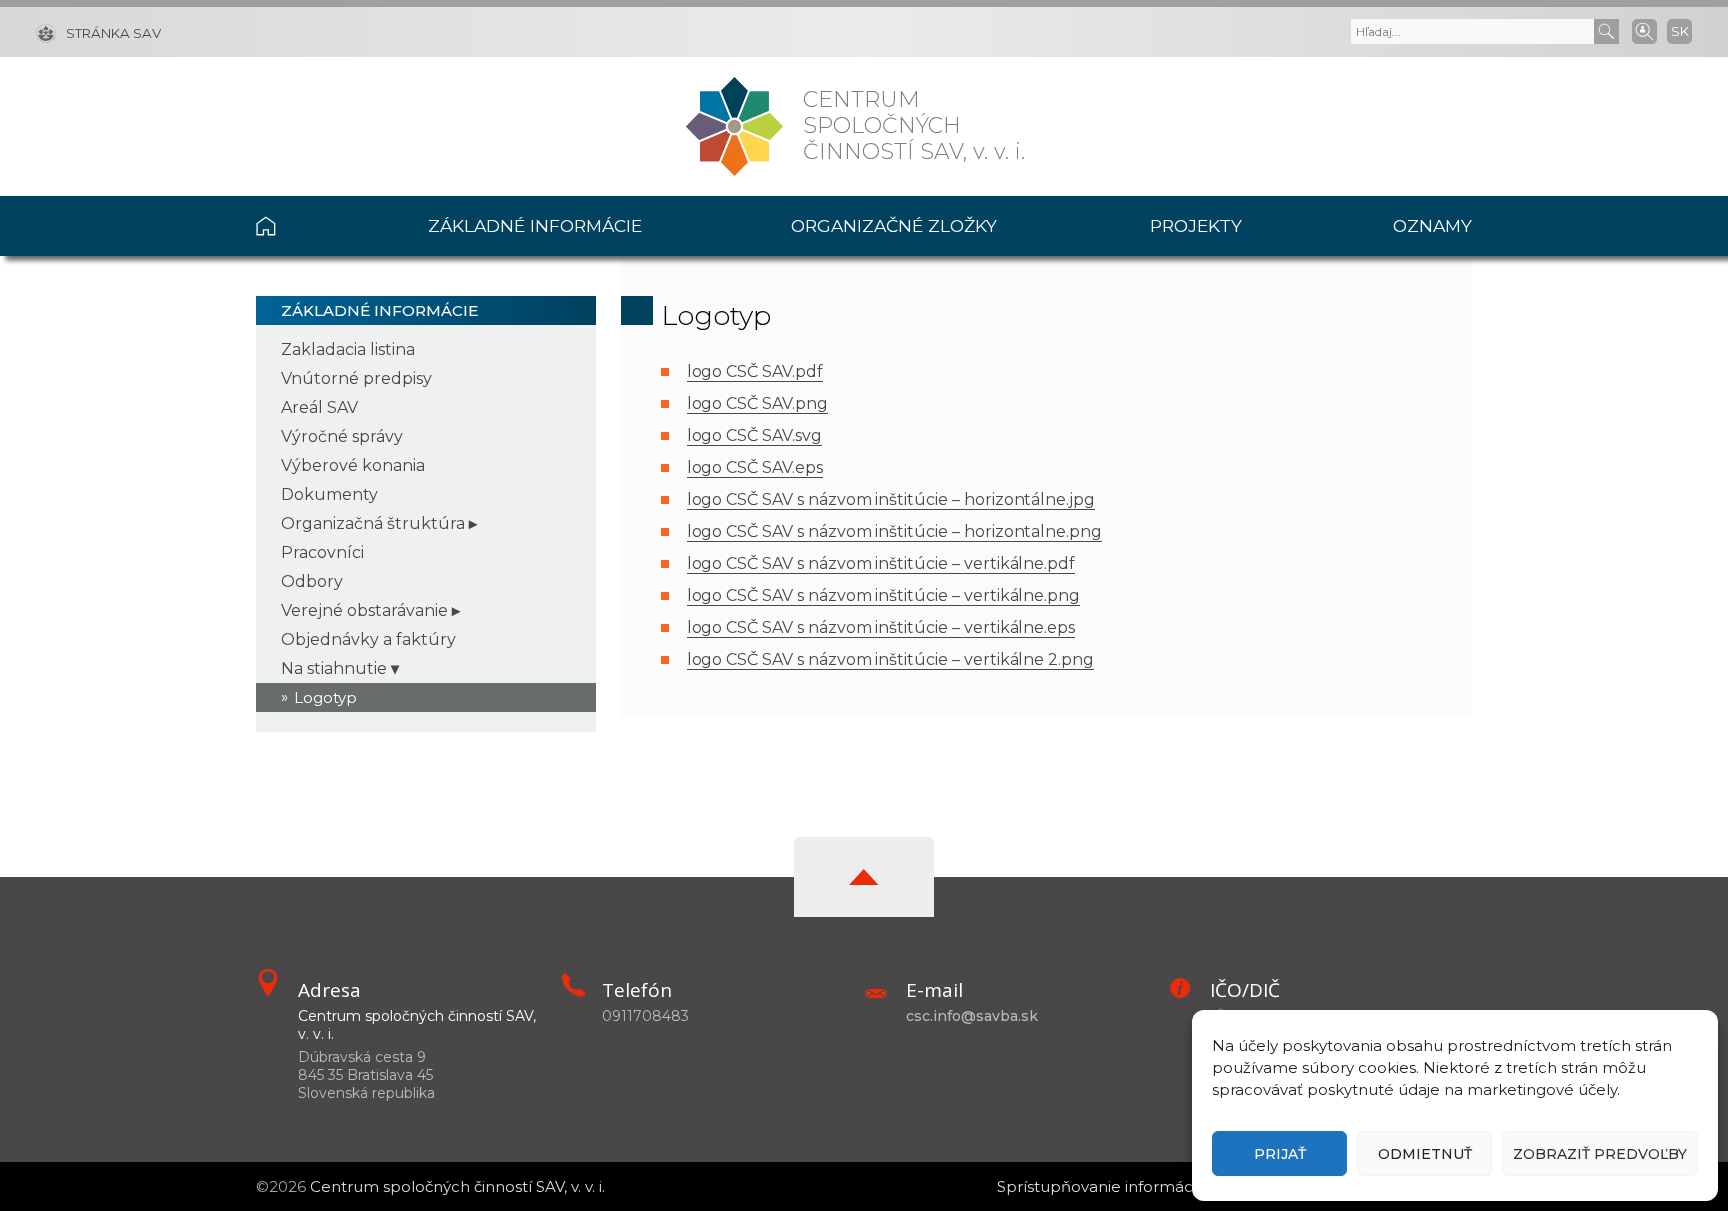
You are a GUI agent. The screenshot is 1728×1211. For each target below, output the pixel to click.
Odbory (312, 581)
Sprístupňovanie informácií (1098, 1186)
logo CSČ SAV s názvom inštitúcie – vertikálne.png (884, 595)
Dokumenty (329, 494)
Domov (305, 226)
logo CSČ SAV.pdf (755, 371)
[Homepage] (734, 126)
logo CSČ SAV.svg (754, 435)
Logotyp (325, 697)
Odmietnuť (1425, 1154)
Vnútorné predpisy (356, 378)
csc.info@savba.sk (972, 1016)
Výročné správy (342, 436)
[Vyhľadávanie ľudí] (1644, 30)
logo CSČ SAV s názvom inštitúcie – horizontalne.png (894, 531)
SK (1680, 31)
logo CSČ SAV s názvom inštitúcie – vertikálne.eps (881, 627)
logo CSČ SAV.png (757, 403)
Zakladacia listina (348, 349)
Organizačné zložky (894, 225)
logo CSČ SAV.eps (755, 467)
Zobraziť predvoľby (1600, 1154)
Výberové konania (353, 465)
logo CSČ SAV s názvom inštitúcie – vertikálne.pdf (881, 563)
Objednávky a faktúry (368, 639)
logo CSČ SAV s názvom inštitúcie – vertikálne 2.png (890, 659)
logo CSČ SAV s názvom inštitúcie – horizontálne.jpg (891, 499)
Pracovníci (322, 552)
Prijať (1280, 1154)
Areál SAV (319, 407)
